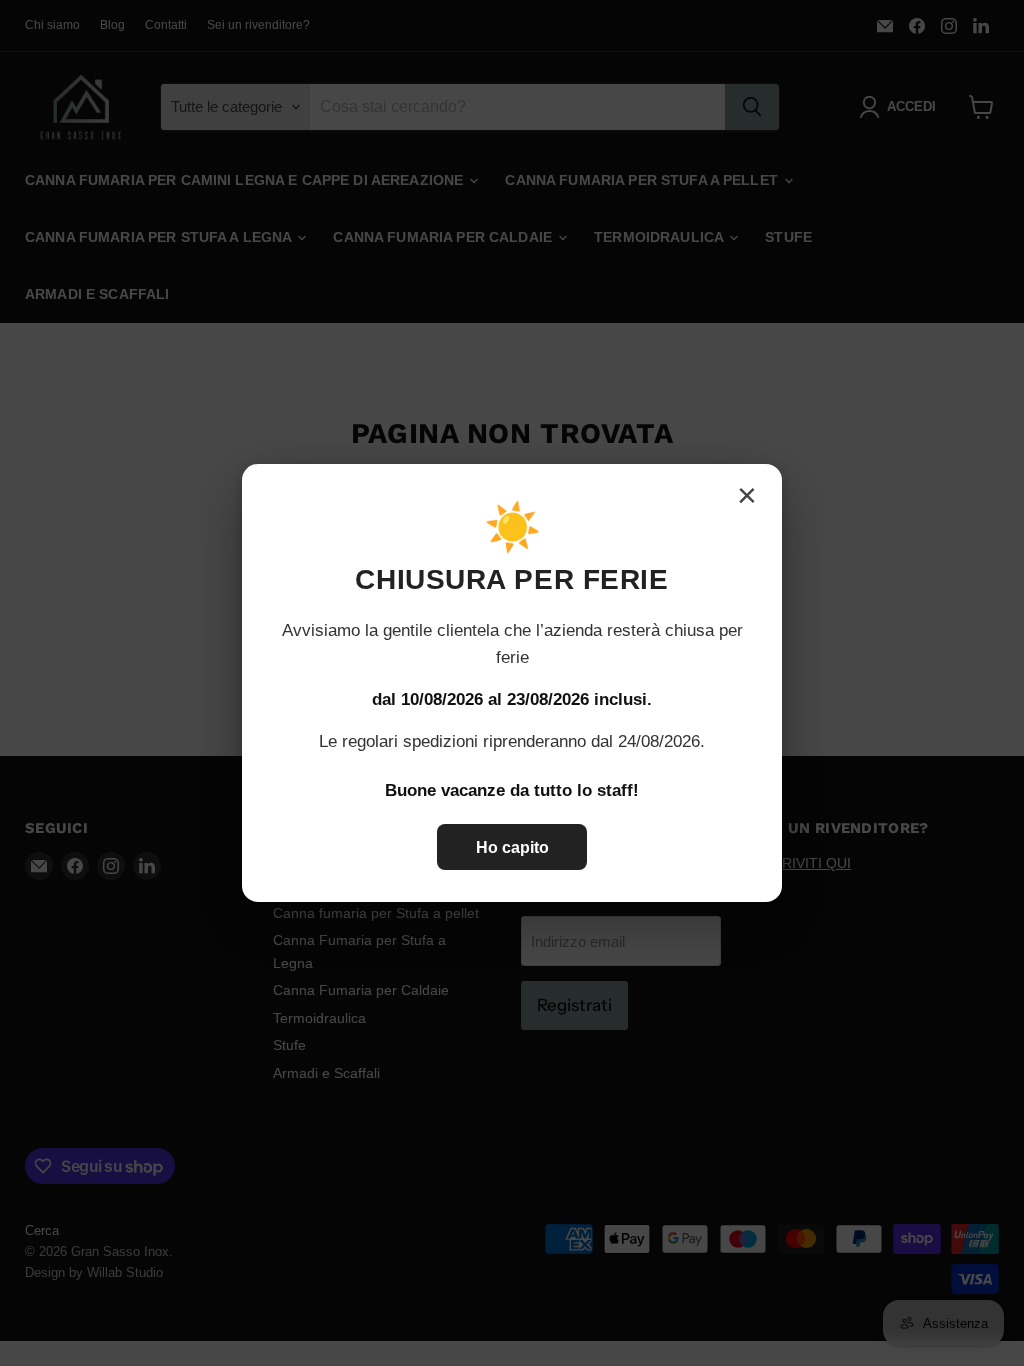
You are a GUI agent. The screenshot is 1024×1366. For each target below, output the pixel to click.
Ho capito (512, 847)
